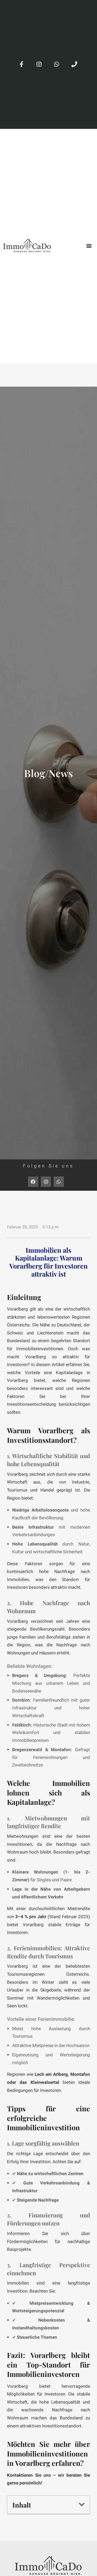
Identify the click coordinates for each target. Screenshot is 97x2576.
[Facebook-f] (22, 64)
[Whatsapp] (57, 64)
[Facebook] (33, 1182)
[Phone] (74, 64)
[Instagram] (39, 64)
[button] (89, 246)
